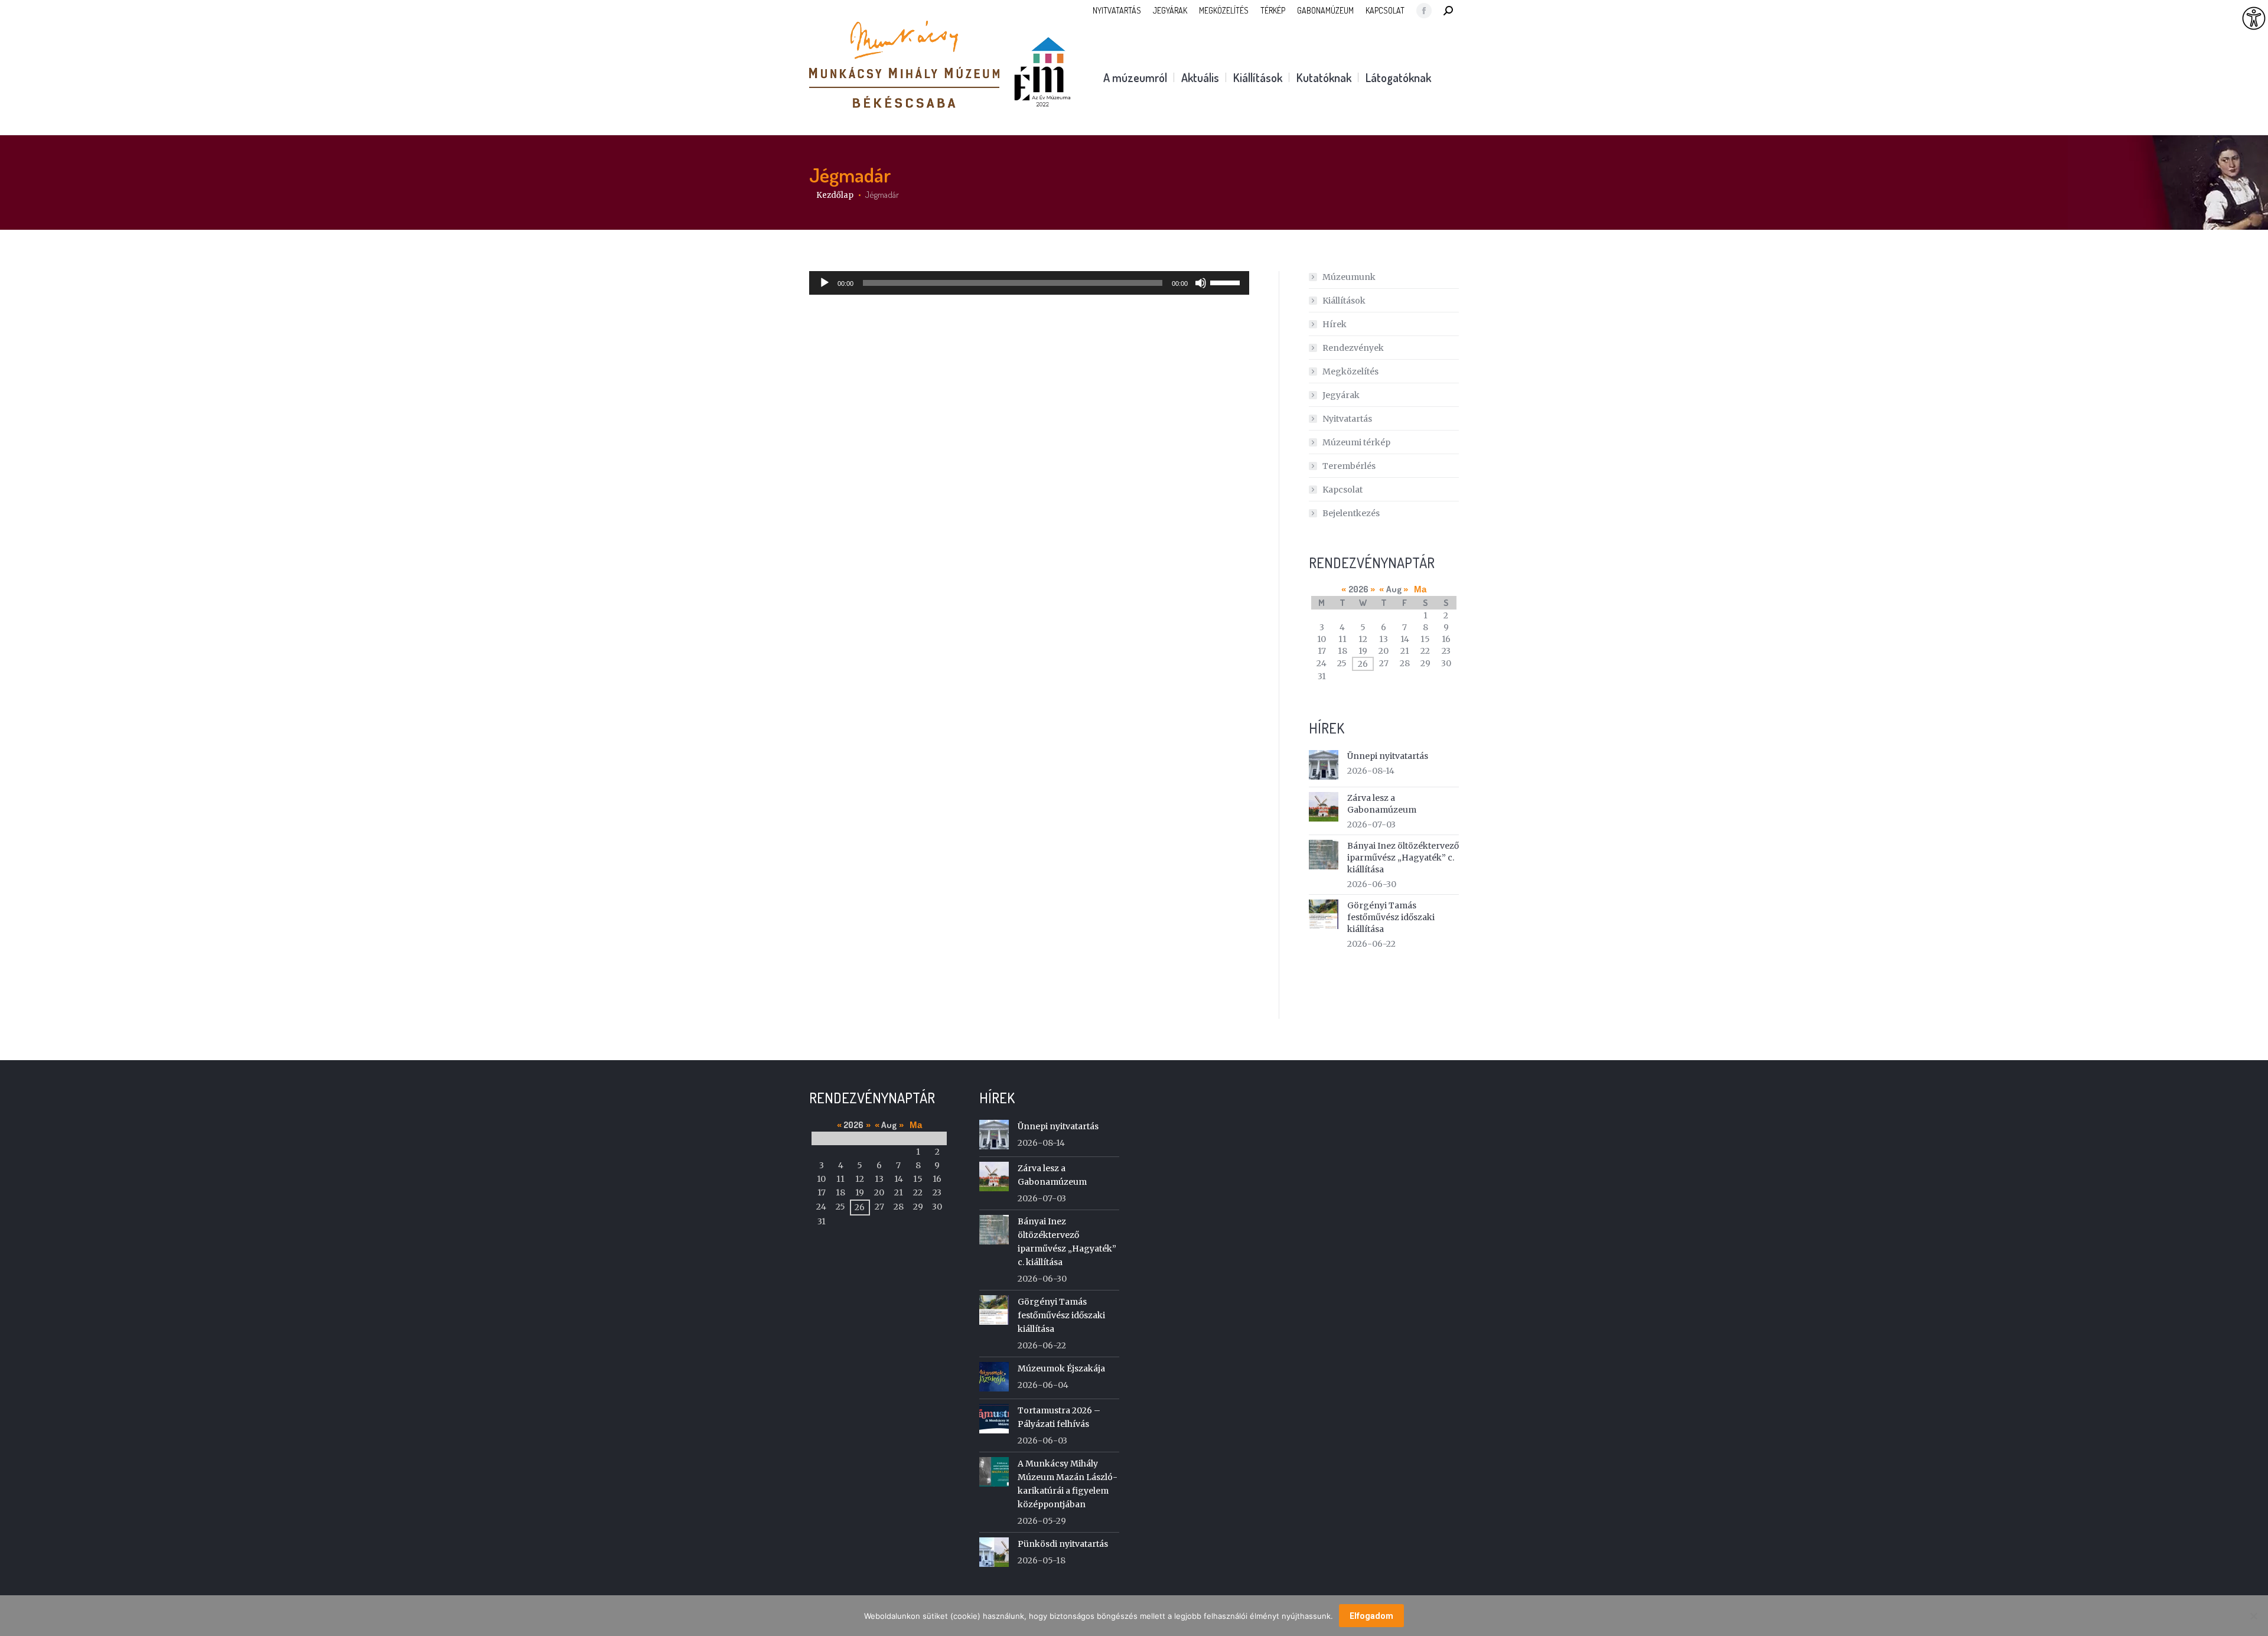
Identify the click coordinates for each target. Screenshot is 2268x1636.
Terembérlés (1349, 466)
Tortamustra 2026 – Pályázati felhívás (1059, 1417)
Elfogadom (1371, 1616)
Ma (1420, 589)
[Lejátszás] (825, 283)
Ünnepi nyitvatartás (1388, 756)
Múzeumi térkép (1356, 442)
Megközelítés (1350, 371)
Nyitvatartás (1347, 419)
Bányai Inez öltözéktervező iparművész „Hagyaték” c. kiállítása (1403, 858)
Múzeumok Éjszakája (1061, 1368)
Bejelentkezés (1351, 513)
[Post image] (1324, 765)
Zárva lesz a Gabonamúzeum (1382, 804)
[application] (1029, 283)
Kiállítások (1344, 301)
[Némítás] (1201, 283)
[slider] (1227, 282)
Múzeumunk (1349, 277)
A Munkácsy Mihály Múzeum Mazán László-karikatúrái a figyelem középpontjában (1068, 1484)
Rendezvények (1353, 348)
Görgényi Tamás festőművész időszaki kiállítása (1391, 917)
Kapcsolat (1342, 490)
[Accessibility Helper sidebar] (2254, 19)
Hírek (1335, 324)
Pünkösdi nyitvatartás (1063, 1544)
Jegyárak (1341, 395)
